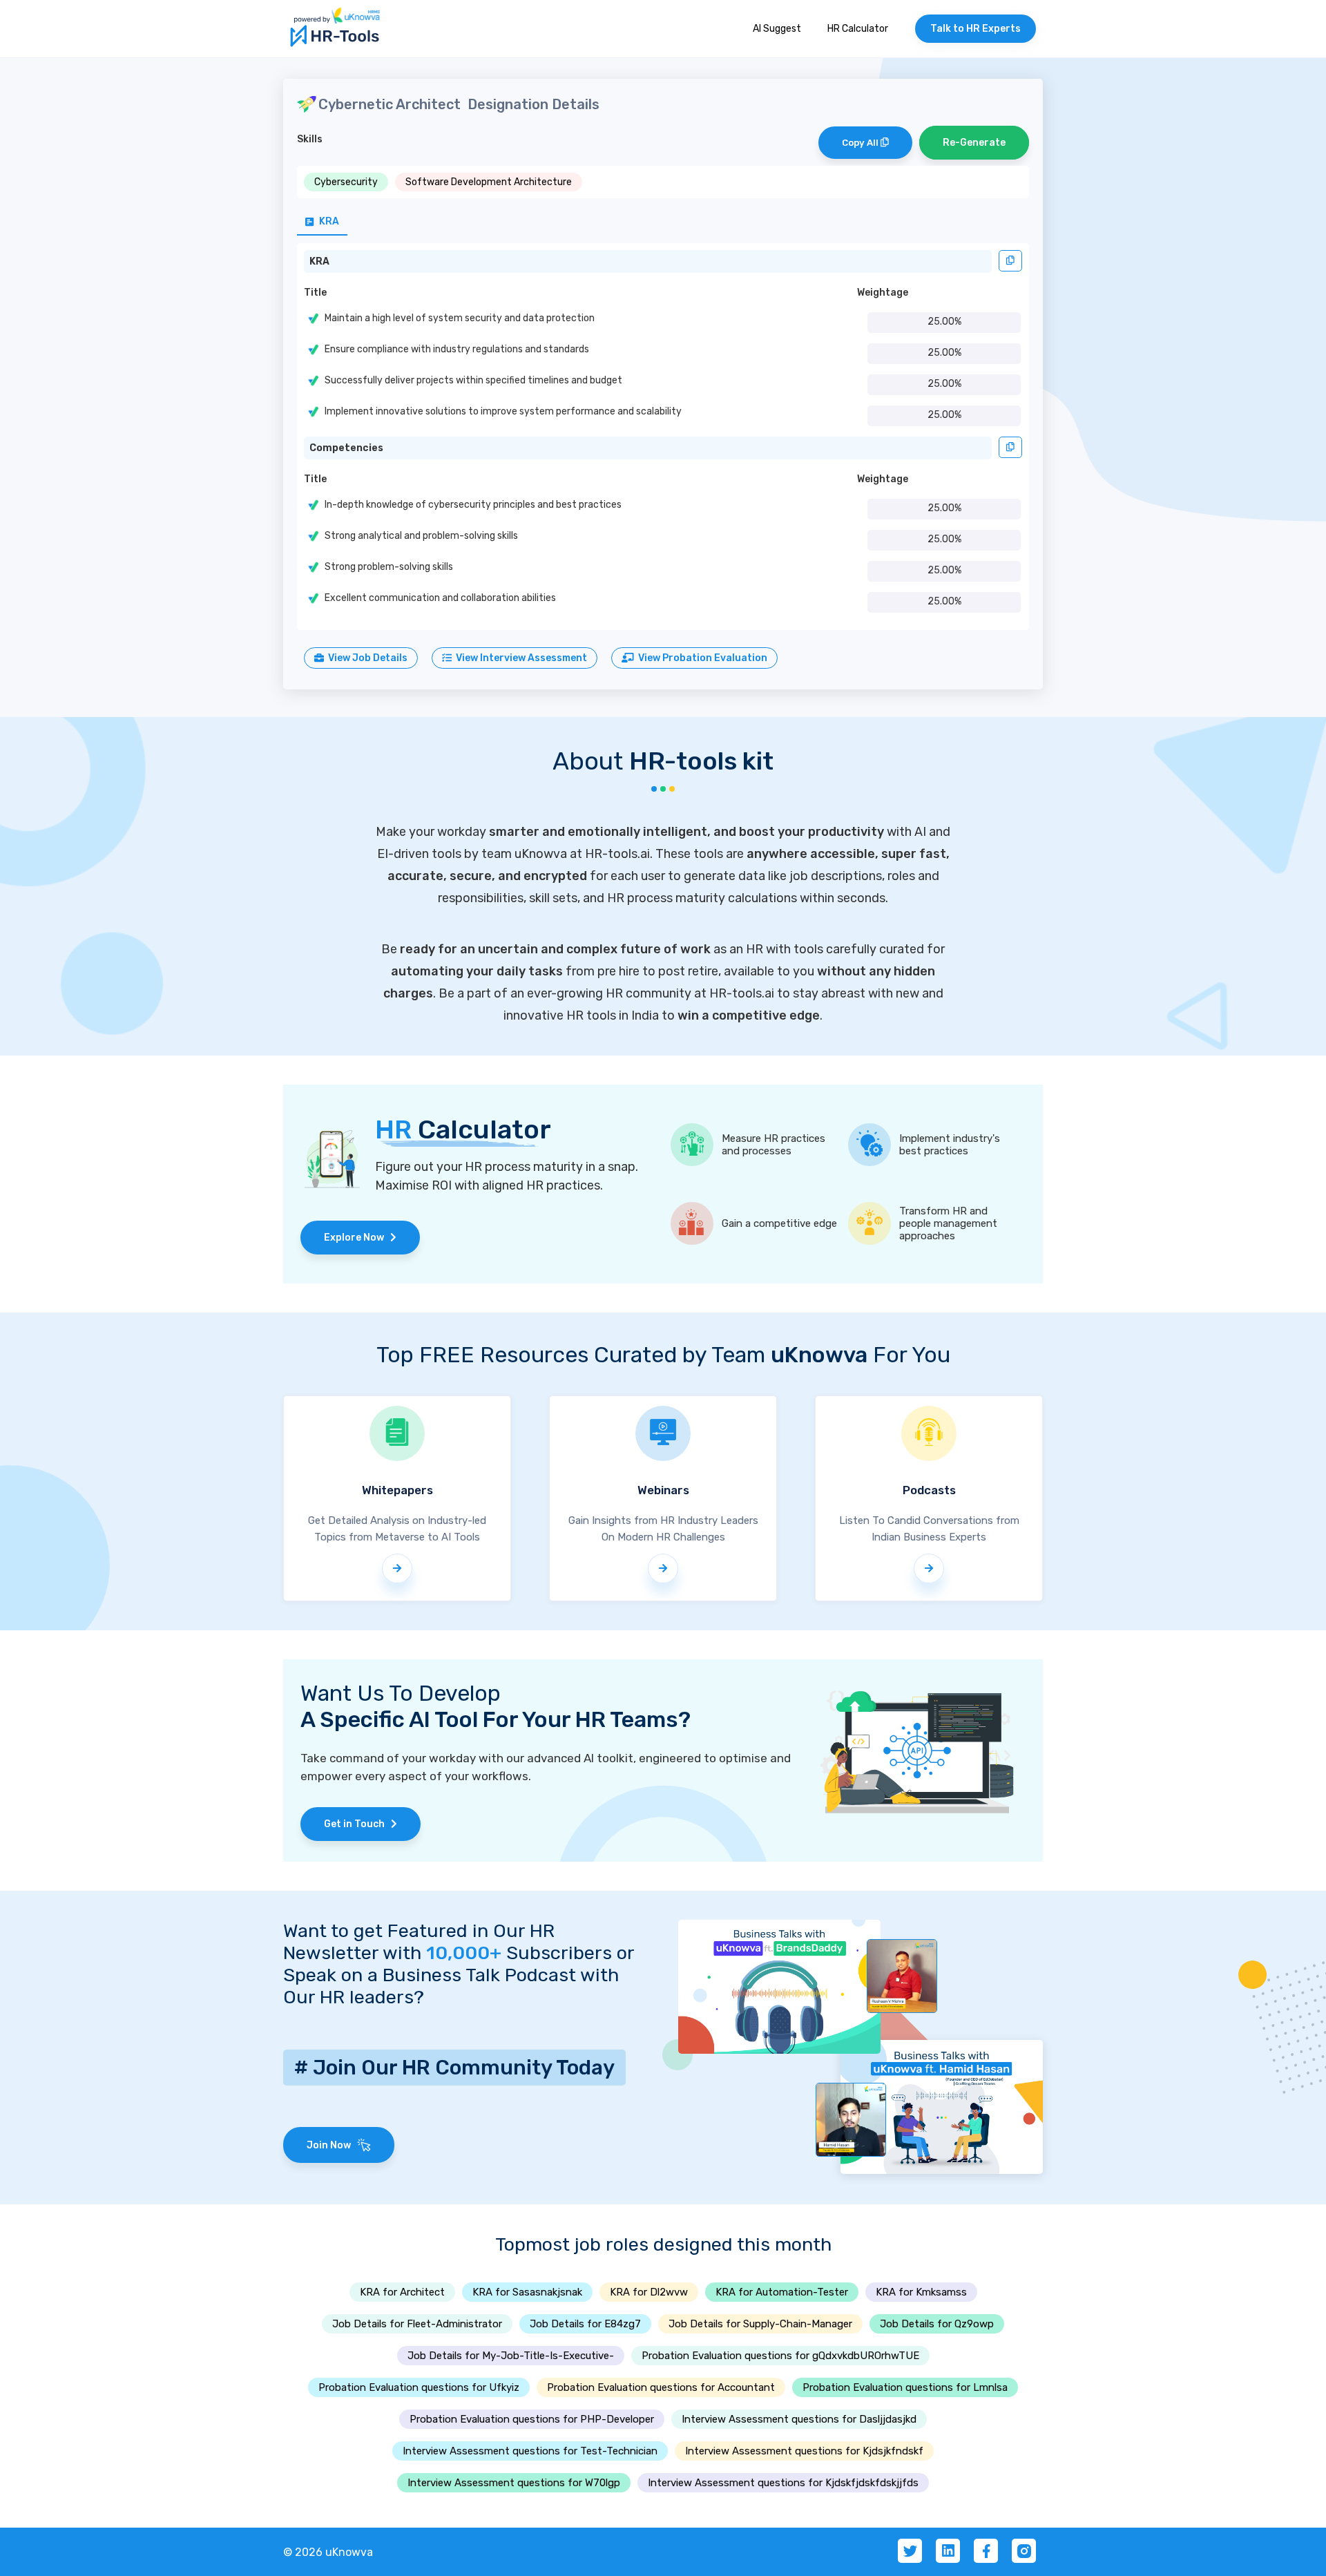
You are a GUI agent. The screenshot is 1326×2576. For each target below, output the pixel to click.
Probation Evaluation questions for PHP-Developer (532, 2419)
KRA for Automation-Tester (782, 2292)
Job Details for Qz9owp (937, 2324)
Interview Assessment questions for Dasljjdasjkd (799, 2419)
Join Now (332, 2145)
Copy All (861, 143)
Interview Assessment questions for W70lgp (514, 2483)
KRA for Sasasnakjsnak (527, 2292)
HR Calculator (858, 29)
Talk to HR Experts (976, 29)
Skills (310, 139)
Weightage (883, 293)
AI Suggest (777, 29)
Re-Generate (974, 143)
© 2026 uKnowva (328, 2552)
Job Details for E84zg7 (585, 2324)
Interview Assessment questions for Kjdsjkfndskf (804, 2451)
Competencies (346, 448)
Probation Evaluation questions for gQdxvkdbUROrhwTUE (780, 2356)
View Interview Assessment (519, 658)
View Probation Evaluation (701, 658)
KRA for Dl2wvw (649, 2292)
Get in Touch (357, 1824)
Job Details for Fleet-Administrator (417, 2324)
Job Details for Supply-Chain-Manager (760, 2324)
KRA (319, 261)
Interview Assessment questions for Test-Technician (530, 2451)
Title (315, 293)
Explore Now (357, 1238)
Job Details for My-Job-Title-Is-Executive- (511, 2356)
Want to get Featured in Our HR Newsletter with (419, 1942)
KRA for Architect (402, 2292)
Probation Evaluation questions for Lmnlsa (905, 2387)
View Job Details (366, 658)
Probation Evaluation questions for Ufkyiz (419, 2387)
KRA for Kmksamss (921, 2292)
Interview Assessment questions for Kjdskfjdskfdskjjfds (783, 2483)
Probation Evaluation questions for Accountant (661, 2387)
